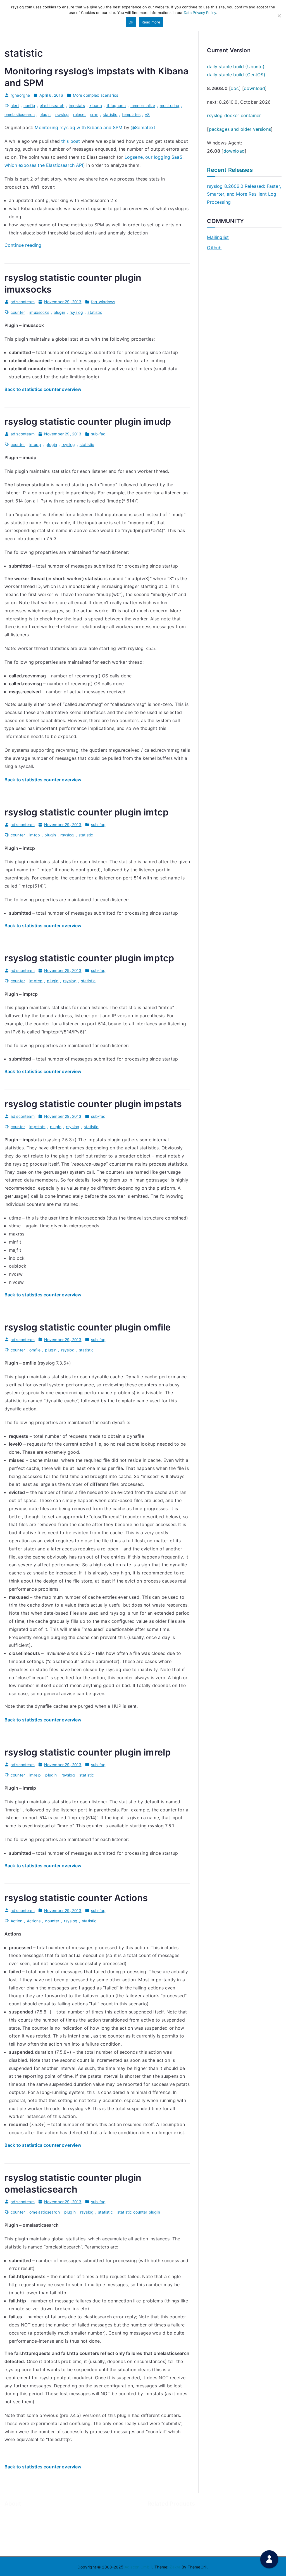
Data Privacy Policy (200, 13)
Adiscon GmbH (138, 2567)
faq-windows (103, 302)
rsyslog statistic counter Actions (76, 1898)
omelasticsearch (20, 114)
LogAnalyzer (159, 2518)
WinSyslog (157, 2528)
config (29, 105)
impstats (77, 105)
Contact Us (15, 2528)
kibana (96, 105)
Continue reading (23, 245)
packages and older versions (240, 129)
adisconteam (23, 302)
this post (71, 141)
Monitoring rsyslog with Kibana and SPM (78, 127)
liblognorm (116, 105)
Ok (131, 22)
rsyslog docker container (234, 115)
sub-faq (98, 434)
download (254, 88)
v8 (147, 114)
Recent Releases (230, 170)
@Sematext (143, 127)
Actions (34, 1921)
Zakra (175, 2567)
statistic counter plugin (139, 2212)
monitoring (170, 105)
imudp (35, 444)
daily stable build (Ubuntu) (236, 67)
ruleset (79, 114)
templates (131, 114)
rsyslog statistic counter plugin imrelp (88, 1752)
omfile (35, 1350)
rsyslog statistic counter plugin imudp (88, 422)
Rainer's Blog (16, 2546)
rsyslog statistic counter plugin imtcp (86, 812)
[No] (279, 16)
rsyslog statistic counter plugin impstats (93, 1104)
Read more (151, 22)
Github (214, 248)
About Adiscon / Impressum (30, 2518)
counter (18, 312)
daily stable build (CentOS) (236, 75)
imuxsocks (39, 312)
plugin (45, 114)
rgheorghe (20, 95)
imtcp (35, 835)
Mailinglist (218, 237)
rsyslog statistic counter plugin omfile (88, 1327)
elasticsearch (52, 105)
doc (235, 88)
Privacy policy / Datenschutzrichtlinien (40, 2537)
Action (16, 1921)
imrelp (35, 1775)
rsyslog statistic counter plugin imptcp (89, 958)
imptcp (36, 981)
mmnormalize (143, 105)
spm (94, 114)
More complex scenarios (96, 95)
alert (15, 105)
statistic (110, 114)
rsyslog (62, 114)
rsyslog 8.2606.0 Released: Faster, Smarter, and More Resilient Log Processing (244, 194)
